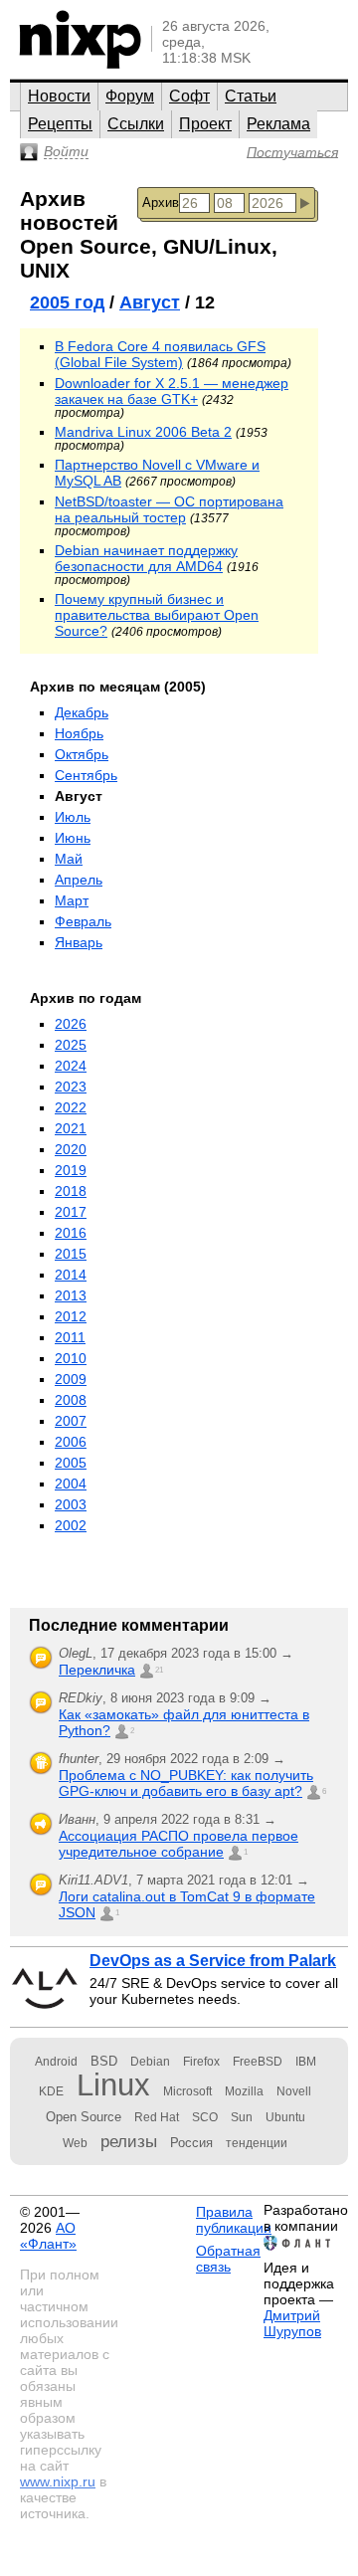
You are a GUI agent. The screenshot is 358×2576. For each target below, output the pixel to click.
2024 (71, 1066)
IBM (306, 2062)
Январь (79, 942)
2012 (71, 1316)
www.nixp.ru (58, 2481)
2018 (71, 1191)
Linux (113, 2085)
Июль (73, 817)
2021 (71, 1128)
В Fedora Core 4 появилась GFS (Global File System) (160, 354)
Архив (161, 202)
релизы (129, 2141)
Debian (150, 2062)
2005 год (67, 302)
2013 (71, 1295)
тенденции (257, 2143)
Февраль (83, 921)
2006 (71, 1442)
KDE (51, 2091)
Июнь (73, 838)
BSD (104, 2061)
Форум (130, 96)
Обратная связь (228, 2259)
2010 (71, 1358)
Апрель (79, 880)
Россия (191, 2143)
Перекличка (97, 1670)
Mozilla (244, 2091)
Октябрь (82, 754)
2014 (71, 1275)
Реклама (278, 124)
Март (72, 900)
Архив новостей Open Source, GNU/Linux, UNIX (149, 234)
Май (69, 859)
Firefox (201, 2062)
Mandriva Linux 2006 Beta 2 (143, 432)
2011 (70, 1337)
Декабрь (82, 712)
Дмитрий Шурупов (292, 2323)
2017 (71, 1212)
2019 (71, 1170)
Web (75, 2143)
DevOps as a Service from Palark (213, 1961)
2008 (71, 1400)
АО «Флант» (48, 2236)
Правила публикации (234, 2220)
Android (56, 2062)
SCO (205, 2117)
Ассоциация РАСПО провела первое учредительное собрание (179, 1844)
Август (150, 302)
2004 (71, 1484)
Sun (242, 2117)
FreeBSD (258, 2062)
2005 (71, 1463)
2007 (71, 1421)
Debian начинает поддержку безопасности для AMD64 (146, 558)
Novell (294, 2091)
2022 (71, 1107)
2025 (71, 1045)
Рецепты (60, 124)
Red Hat (157, 2117)
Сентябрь (86, 775)
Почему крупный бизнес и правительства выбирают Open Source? (157, 615)
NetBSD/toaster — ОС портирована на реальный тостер (169, 509)
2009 (71, 1379)
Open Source (84, 2117)
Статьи (251, 96)
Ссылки (136, 124)
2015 (71, 1254)
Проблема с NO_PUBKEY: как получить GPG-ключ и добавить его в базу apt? (186, 1783)
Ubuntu (285, 2117)
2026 (71, 1024)
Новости (59, 96)
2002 (71, 1525)
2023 (71, 1087)
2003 (71, 1504)
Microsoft (187, 2091)
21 (159, 1670)
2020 (71, 1149)
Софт (189, 96)
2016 (71, 1233)
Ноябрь (79, 733)
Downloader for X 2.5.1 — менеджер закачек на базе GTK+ (172, 391)
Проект (205, 124)
